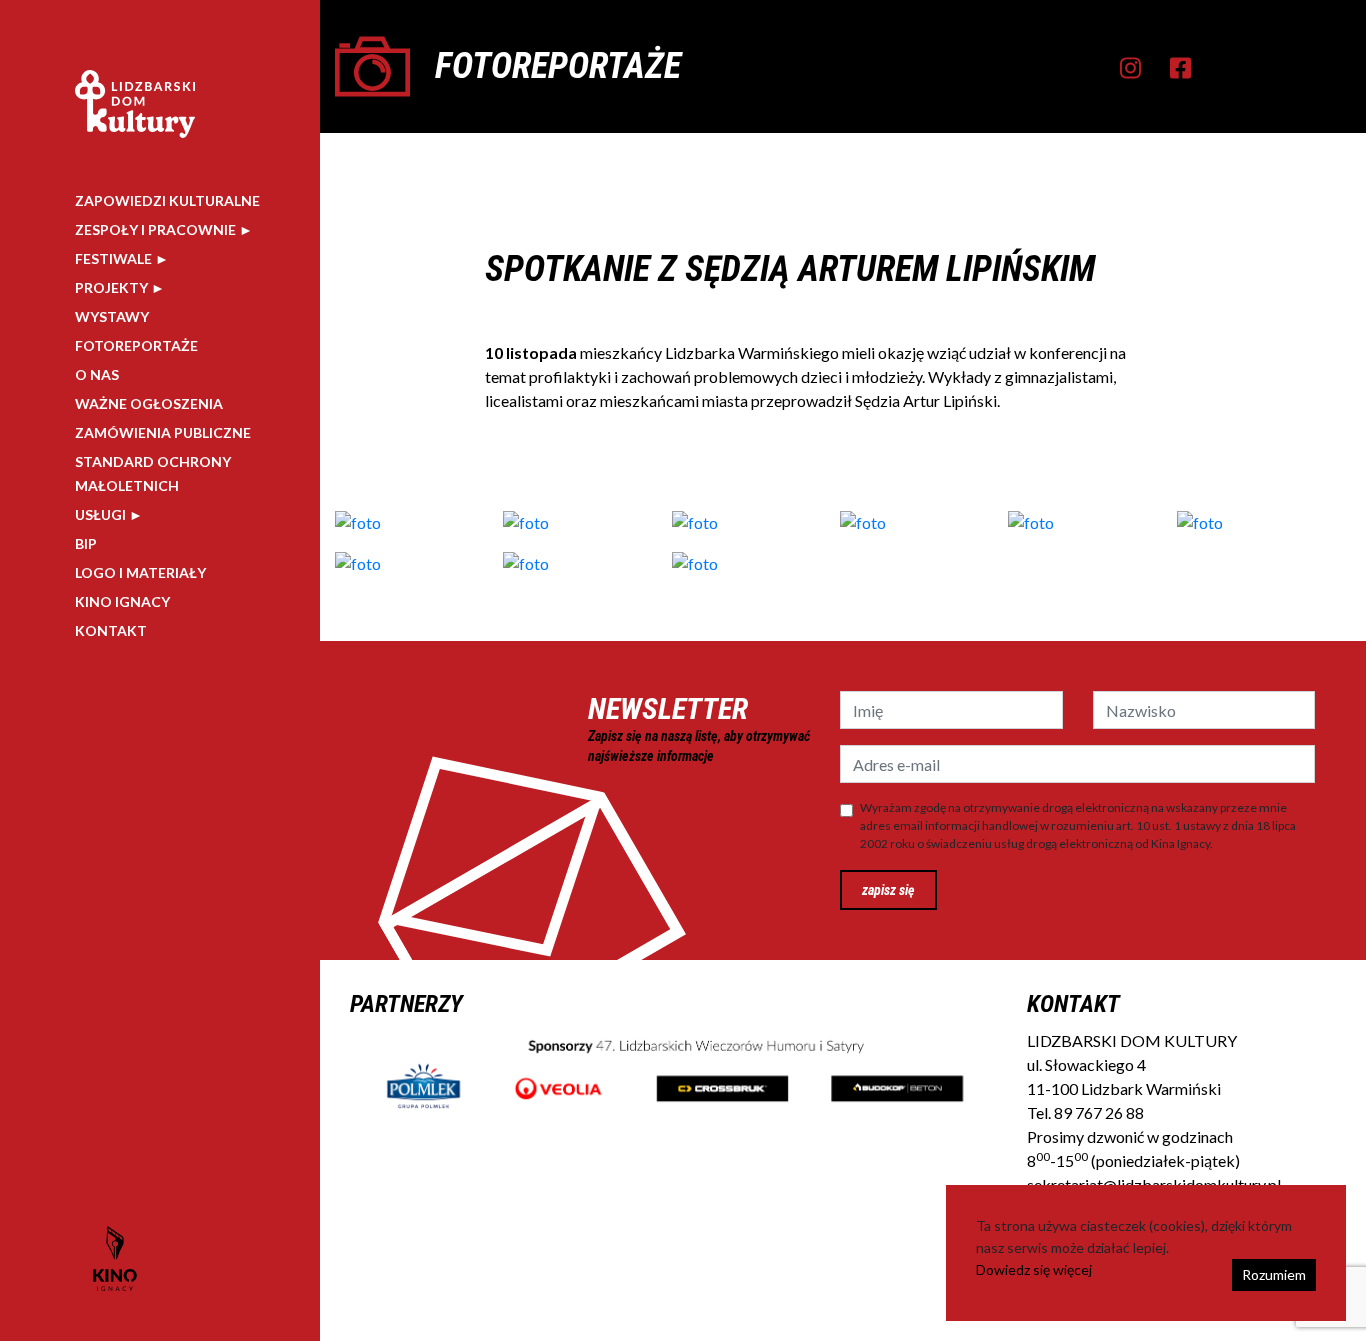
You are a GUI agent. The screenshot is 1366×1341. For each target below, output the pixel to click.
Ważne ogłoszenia (149, 403)
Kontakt (111, 630)
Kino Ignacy (122, 601)
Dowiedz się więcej (1034, 1269)
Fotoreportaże (136, 345)
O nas (97, 374)
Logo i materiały (140, 572)
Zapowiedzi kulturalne (167, 200)
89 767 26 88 (1099, 1112)
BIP (86, 543)
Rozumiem (1274, 1274)
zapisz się (888, 890)
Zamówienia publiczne (163, 432)
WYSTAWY (112, 316)
